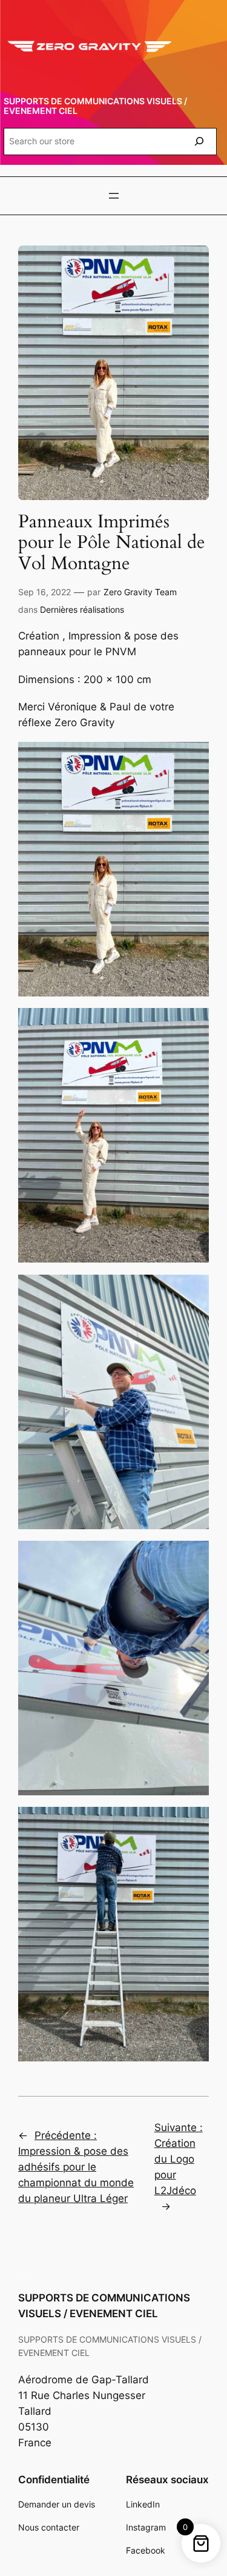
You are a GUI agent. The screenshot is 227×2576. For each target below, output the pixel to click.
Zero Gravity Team (140, 592)
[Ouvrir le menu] (114, 196)
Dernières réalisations (82, 609)
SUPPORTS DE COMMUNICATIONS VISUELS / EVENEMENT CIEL (95, 106)
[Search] (199, 142)
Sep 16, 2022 (44, 592)
